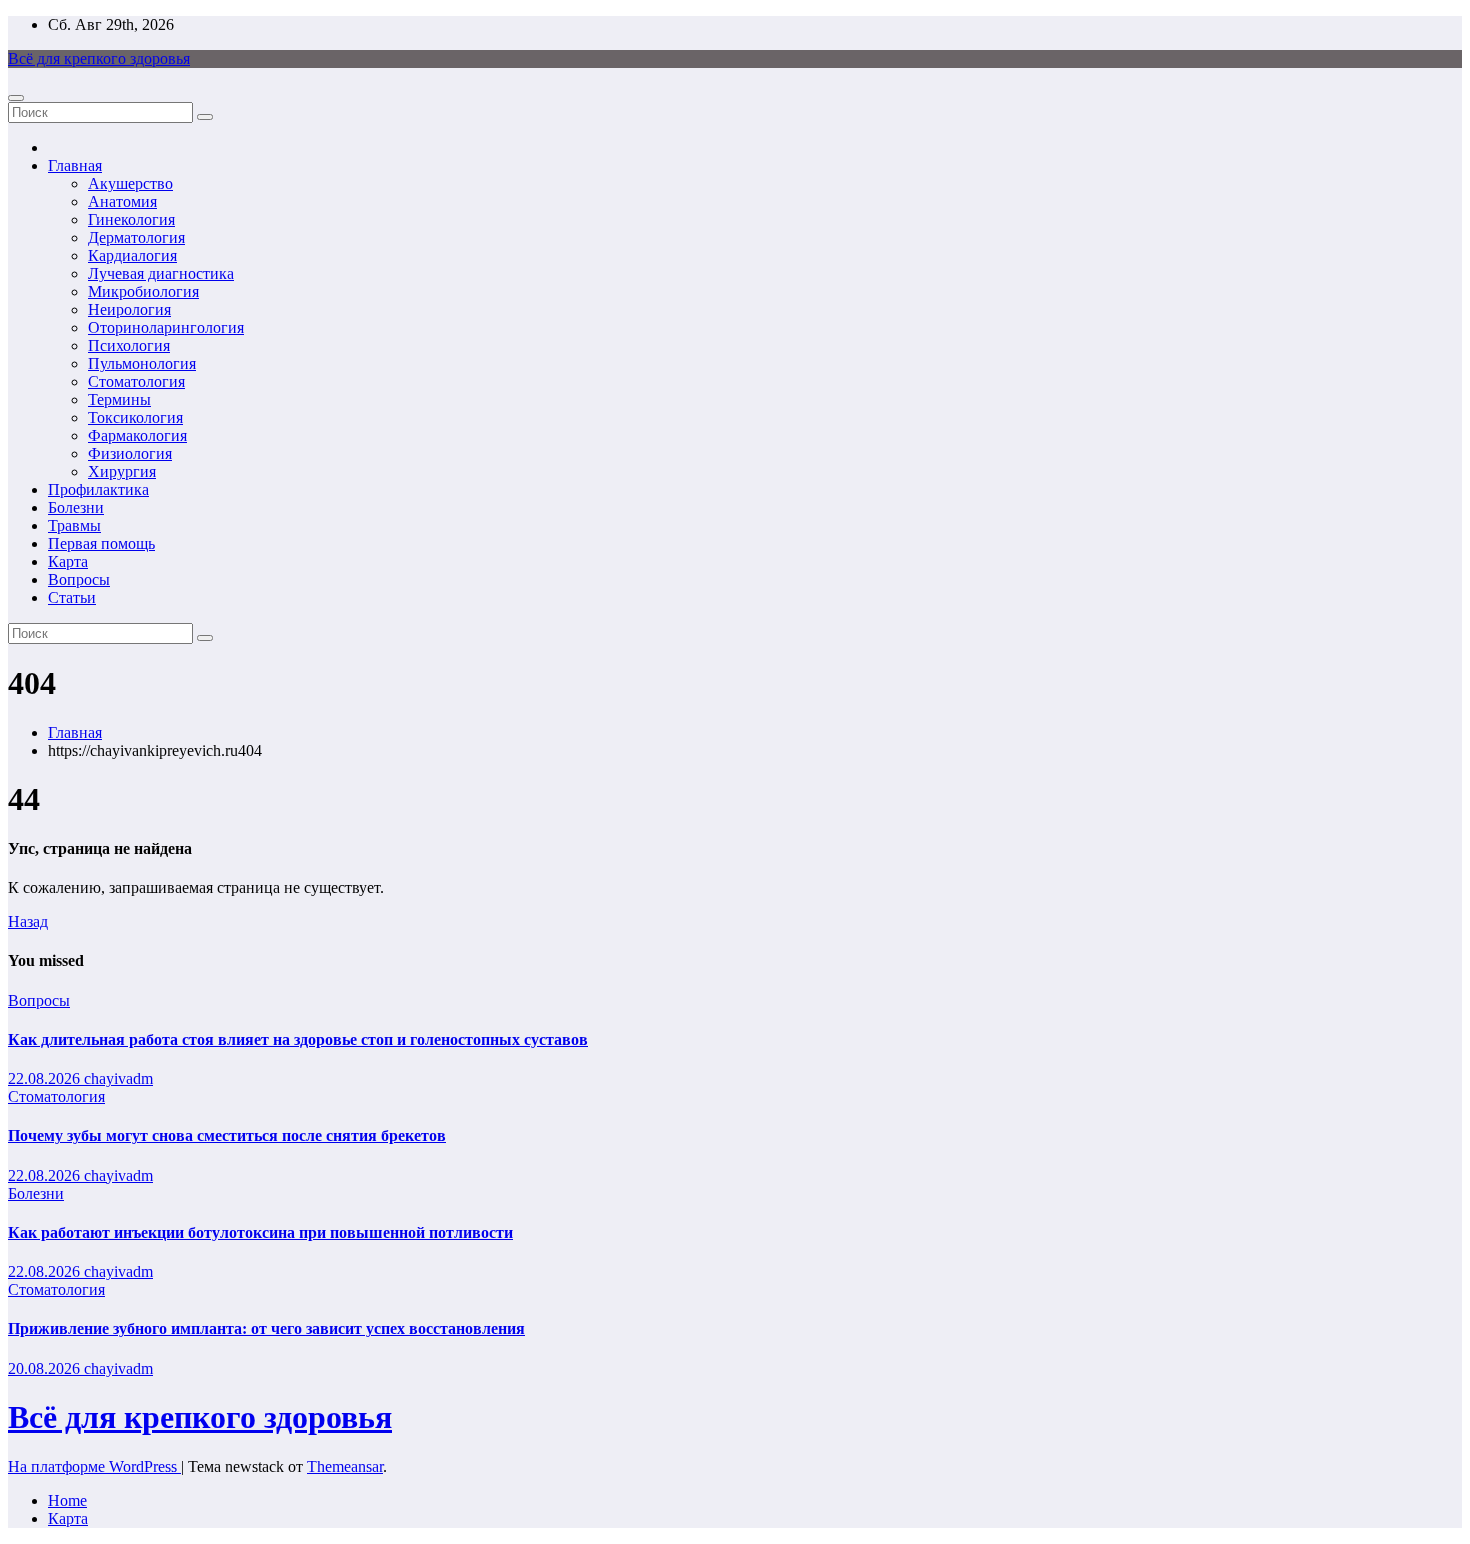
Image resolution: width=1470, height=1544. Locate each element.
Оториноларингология (166, 327)
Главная (75, 165)
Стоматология (136, 381)
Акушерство (130, 183)
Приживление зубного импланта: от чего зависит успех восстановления (266, 1328)
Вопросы (79, 579)
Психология (129, 345)
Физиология (130, 453)
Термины (119, 399)
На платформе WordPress (94, 1466)
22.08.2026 (46, 1078)
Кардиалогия (132, 255)
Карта (68, 561)
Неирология (129, 309)
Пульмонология (142, 363)
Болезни (76, 507)
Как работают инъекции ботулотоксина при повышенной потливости (260, 1232)
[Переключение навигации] (16, 98)
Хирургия (122, 471)
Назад (28, 921)
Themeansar (345, 1466)
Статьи (72, 597)
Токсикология (135, 417)
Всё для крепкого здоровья (99, 58)
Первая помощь (101, 543)
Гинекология (131, 219)
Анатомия (122, 201)
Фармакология (137, 435)
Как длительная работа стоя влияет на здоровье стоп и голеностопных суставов (298, 1039)
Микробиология (143, 291)
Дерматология (136, 237)
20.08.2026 (46, 1368)
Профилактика (98, 489)
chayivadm (118, 1078)
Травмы (74, 525)
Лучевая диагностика (161, 273)
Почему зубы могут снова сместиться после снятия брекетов (227, 1135)
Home (67, 1500)
